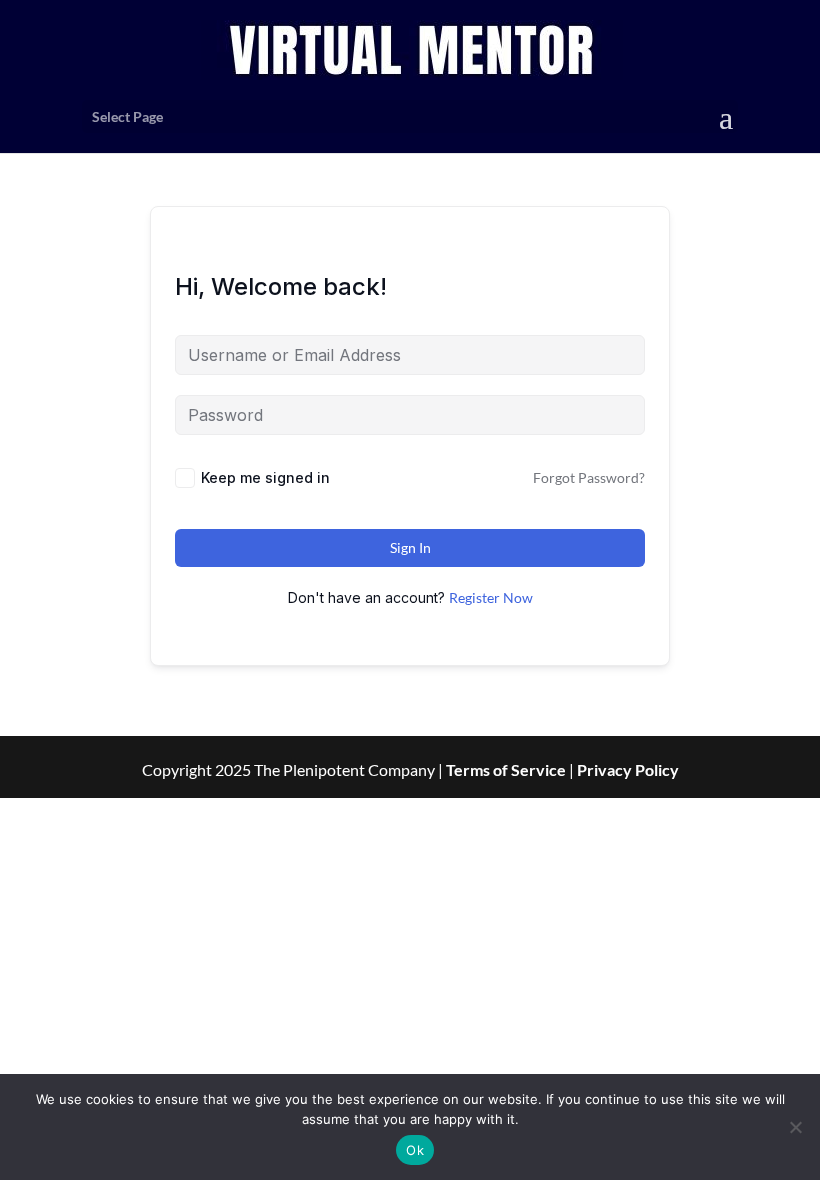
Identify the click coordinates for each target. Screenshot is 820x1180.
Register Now (491, 597)
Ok (415, 1150)
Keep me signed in (265, 477)
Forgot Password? (589, 477)
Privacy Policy (628, 769)
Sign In (410, 547)
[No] (795, 1127)
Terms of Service (506, 769)
